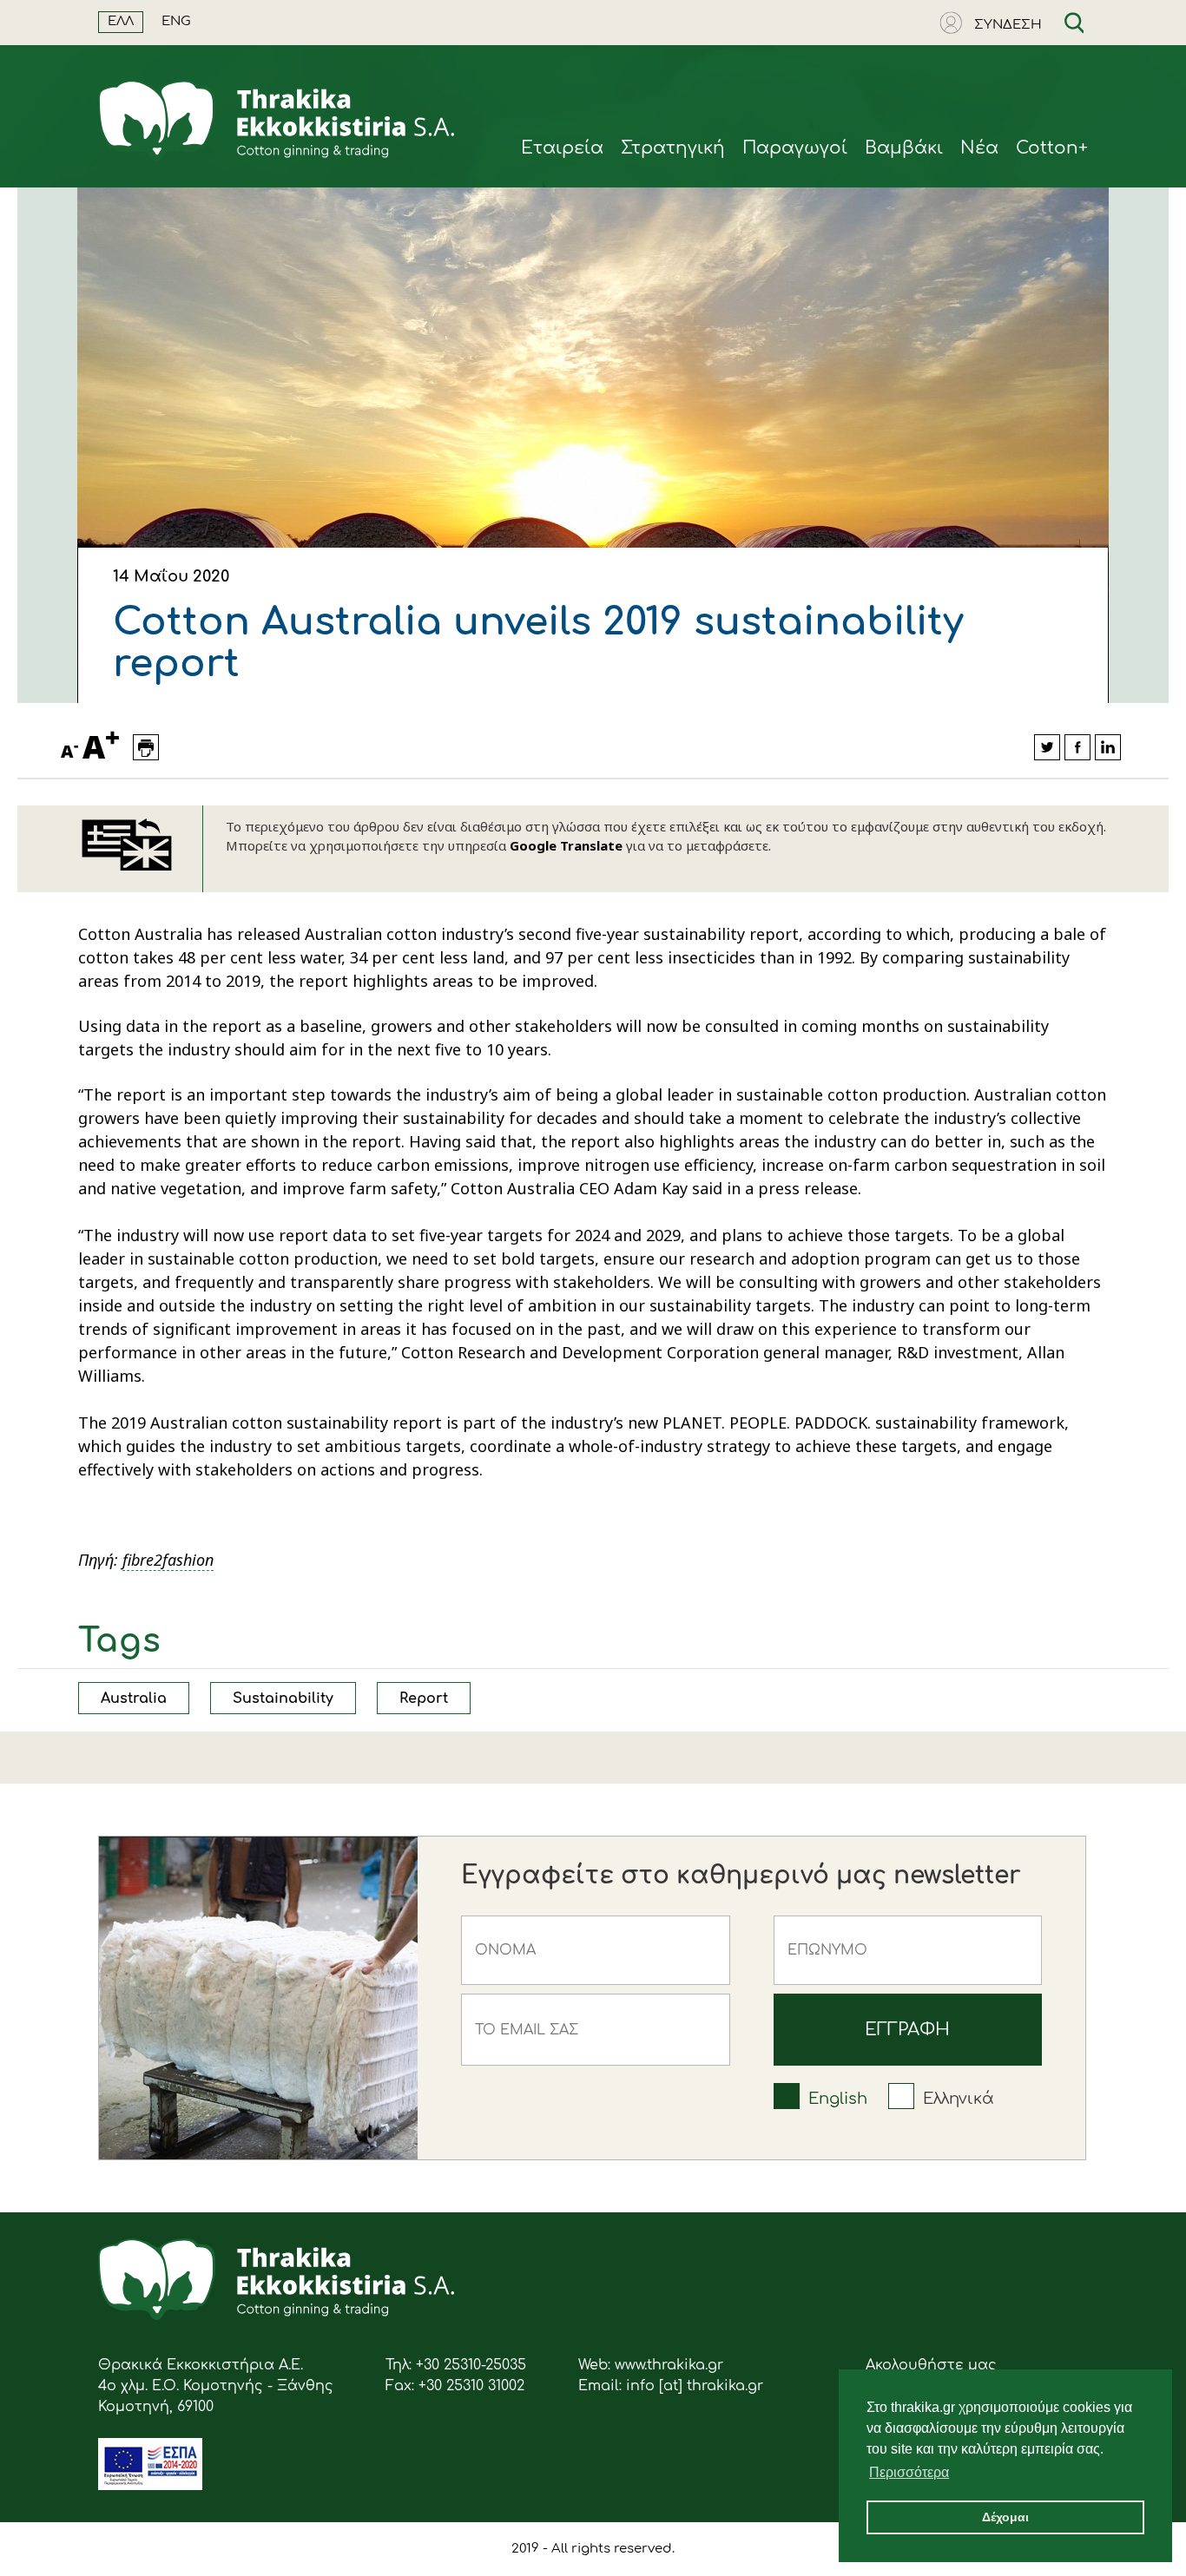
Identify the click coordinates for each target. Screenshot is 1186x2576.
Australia (134, 1699)
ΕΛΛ (121, 21)
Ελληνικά (959, 2099)
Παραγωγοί (795, 148)
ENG (176, 21)
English (838, 2099)
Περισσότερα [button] (909, 2472)
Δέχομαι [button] (1005, 2517)
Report (424, 1699)
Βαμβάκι (904, 148)
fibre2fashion (168, 1560)
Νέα (979, 148)
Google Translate (566, 845)
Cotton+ (1052, 148)
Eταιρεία (562, 148)
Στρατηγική (673, 148)
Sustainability (283, 1699)
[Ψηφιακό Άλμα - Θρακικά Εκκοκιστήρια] (150, 2486)
